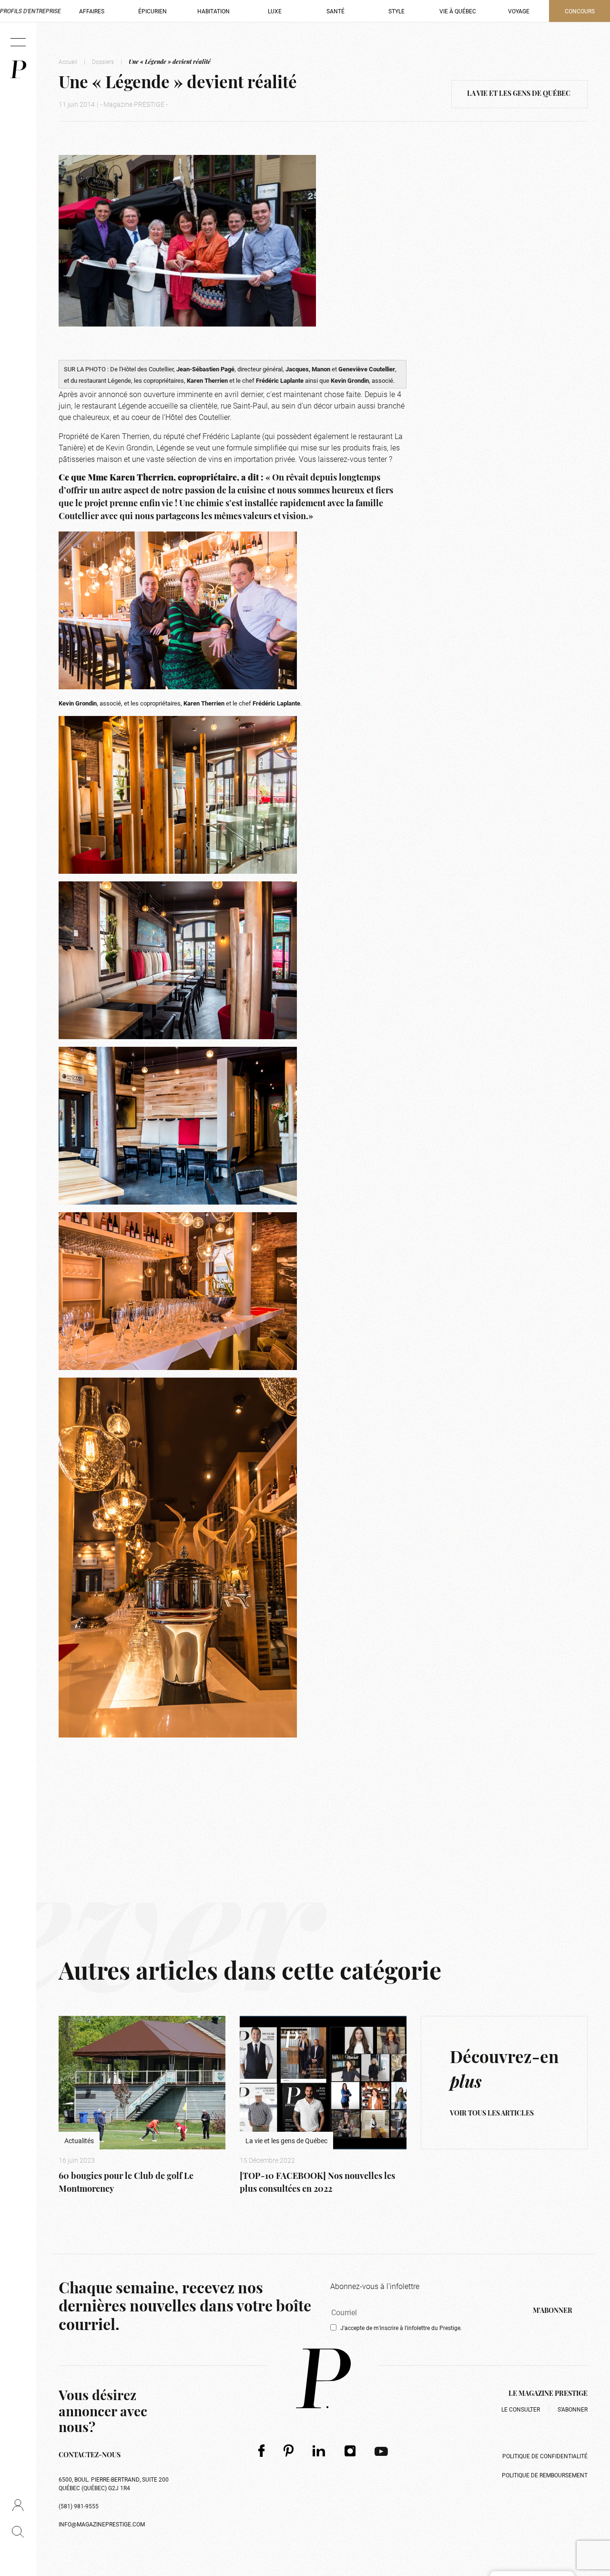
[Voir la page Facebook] (261, 2450)
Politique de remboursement (545, 2475)
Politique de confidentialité (545, 2456)
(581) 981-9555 (79, 2506)
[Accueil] (18, 69)
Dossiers (103, 61)
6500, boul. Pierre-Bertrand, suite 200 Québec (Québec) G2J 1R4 (114, 2484)
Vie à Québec (458, 11)
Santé (335, 11)
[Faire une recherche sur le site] (18, 2532)
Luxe (275, 11)
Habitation (213, 11)
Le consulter (521, 2409)
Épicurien (152, 11)
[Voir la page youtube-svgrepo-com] (381, 2451)
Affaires (92, 11)
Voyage (519, 11)
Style (396, 11)
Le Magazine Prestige (548, 2394)
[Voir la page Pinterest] (289, 2450)
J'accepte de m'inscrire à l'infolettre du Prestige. (401, 2328)
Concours (580, 11)
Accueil (68, 61)
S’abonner (573, 2409)
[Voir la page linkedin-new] (319, 2451)
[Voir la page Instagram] (350, 2451)
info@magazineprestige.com (102, 2524)
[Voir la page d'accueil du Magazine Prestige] (323, 2378)
